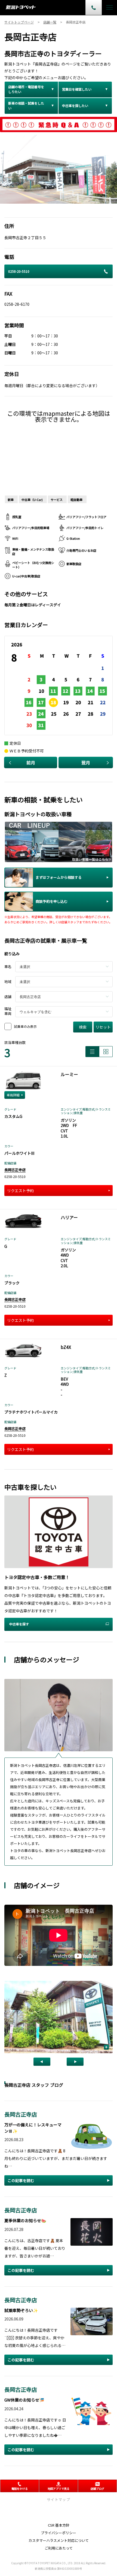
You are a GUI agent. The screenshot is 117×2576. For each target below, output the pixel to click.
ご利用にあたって (59, 2548)
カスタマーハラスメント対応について (59, 2540)
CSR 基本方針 (59, 2525)
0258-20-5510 (19, 271)
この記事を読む (21, 2180)
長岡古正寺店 (15, 1170)
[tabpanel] (59, 169)
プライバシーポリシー (59, 2533)
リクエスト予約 (20, 1191)
